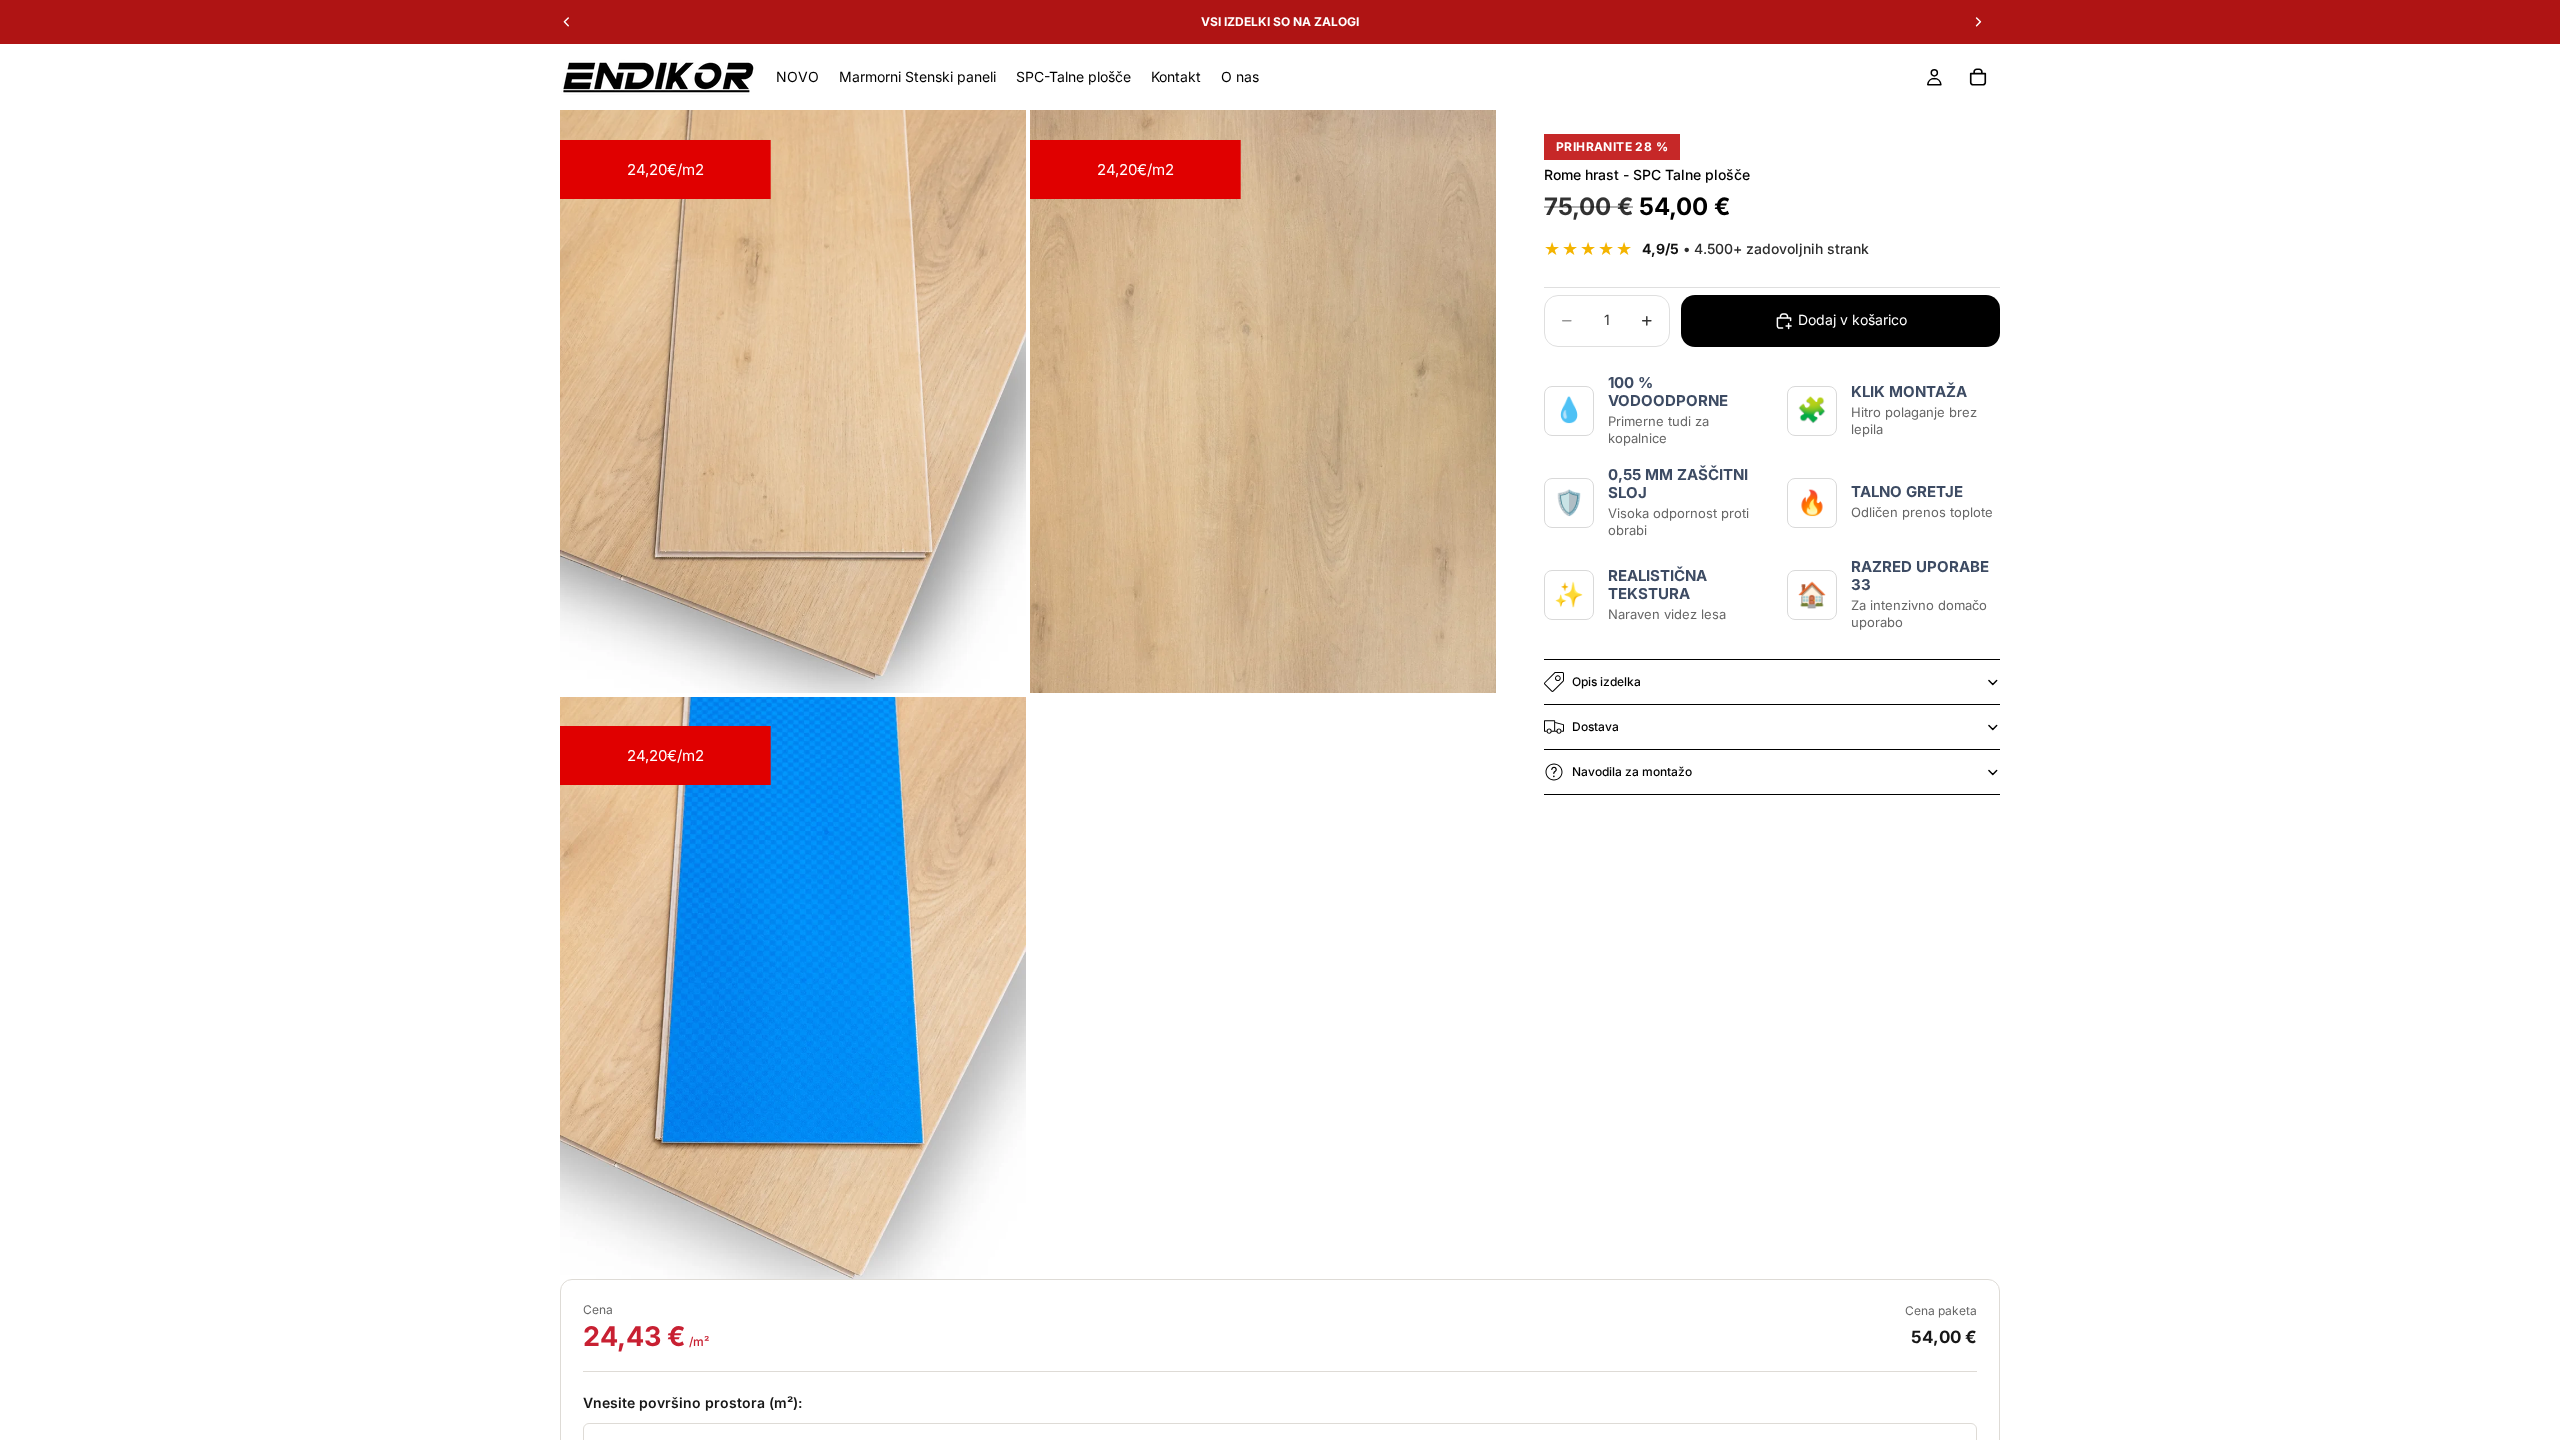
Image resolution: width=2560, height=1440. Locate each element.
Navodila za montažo (1632, 771)
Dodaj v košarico (1852, 319)
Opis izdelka (1606, 681)
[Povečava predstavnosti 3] (793, 988)
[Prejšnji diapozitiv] (567, 22)
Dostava (1595, 726)
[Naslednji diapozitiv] (1978, 22)
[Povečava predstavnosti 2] (1263, 401)
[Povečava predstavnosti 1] (793, 401)
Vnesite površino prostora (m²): (692, 1402)
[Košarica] (1978, 77)
